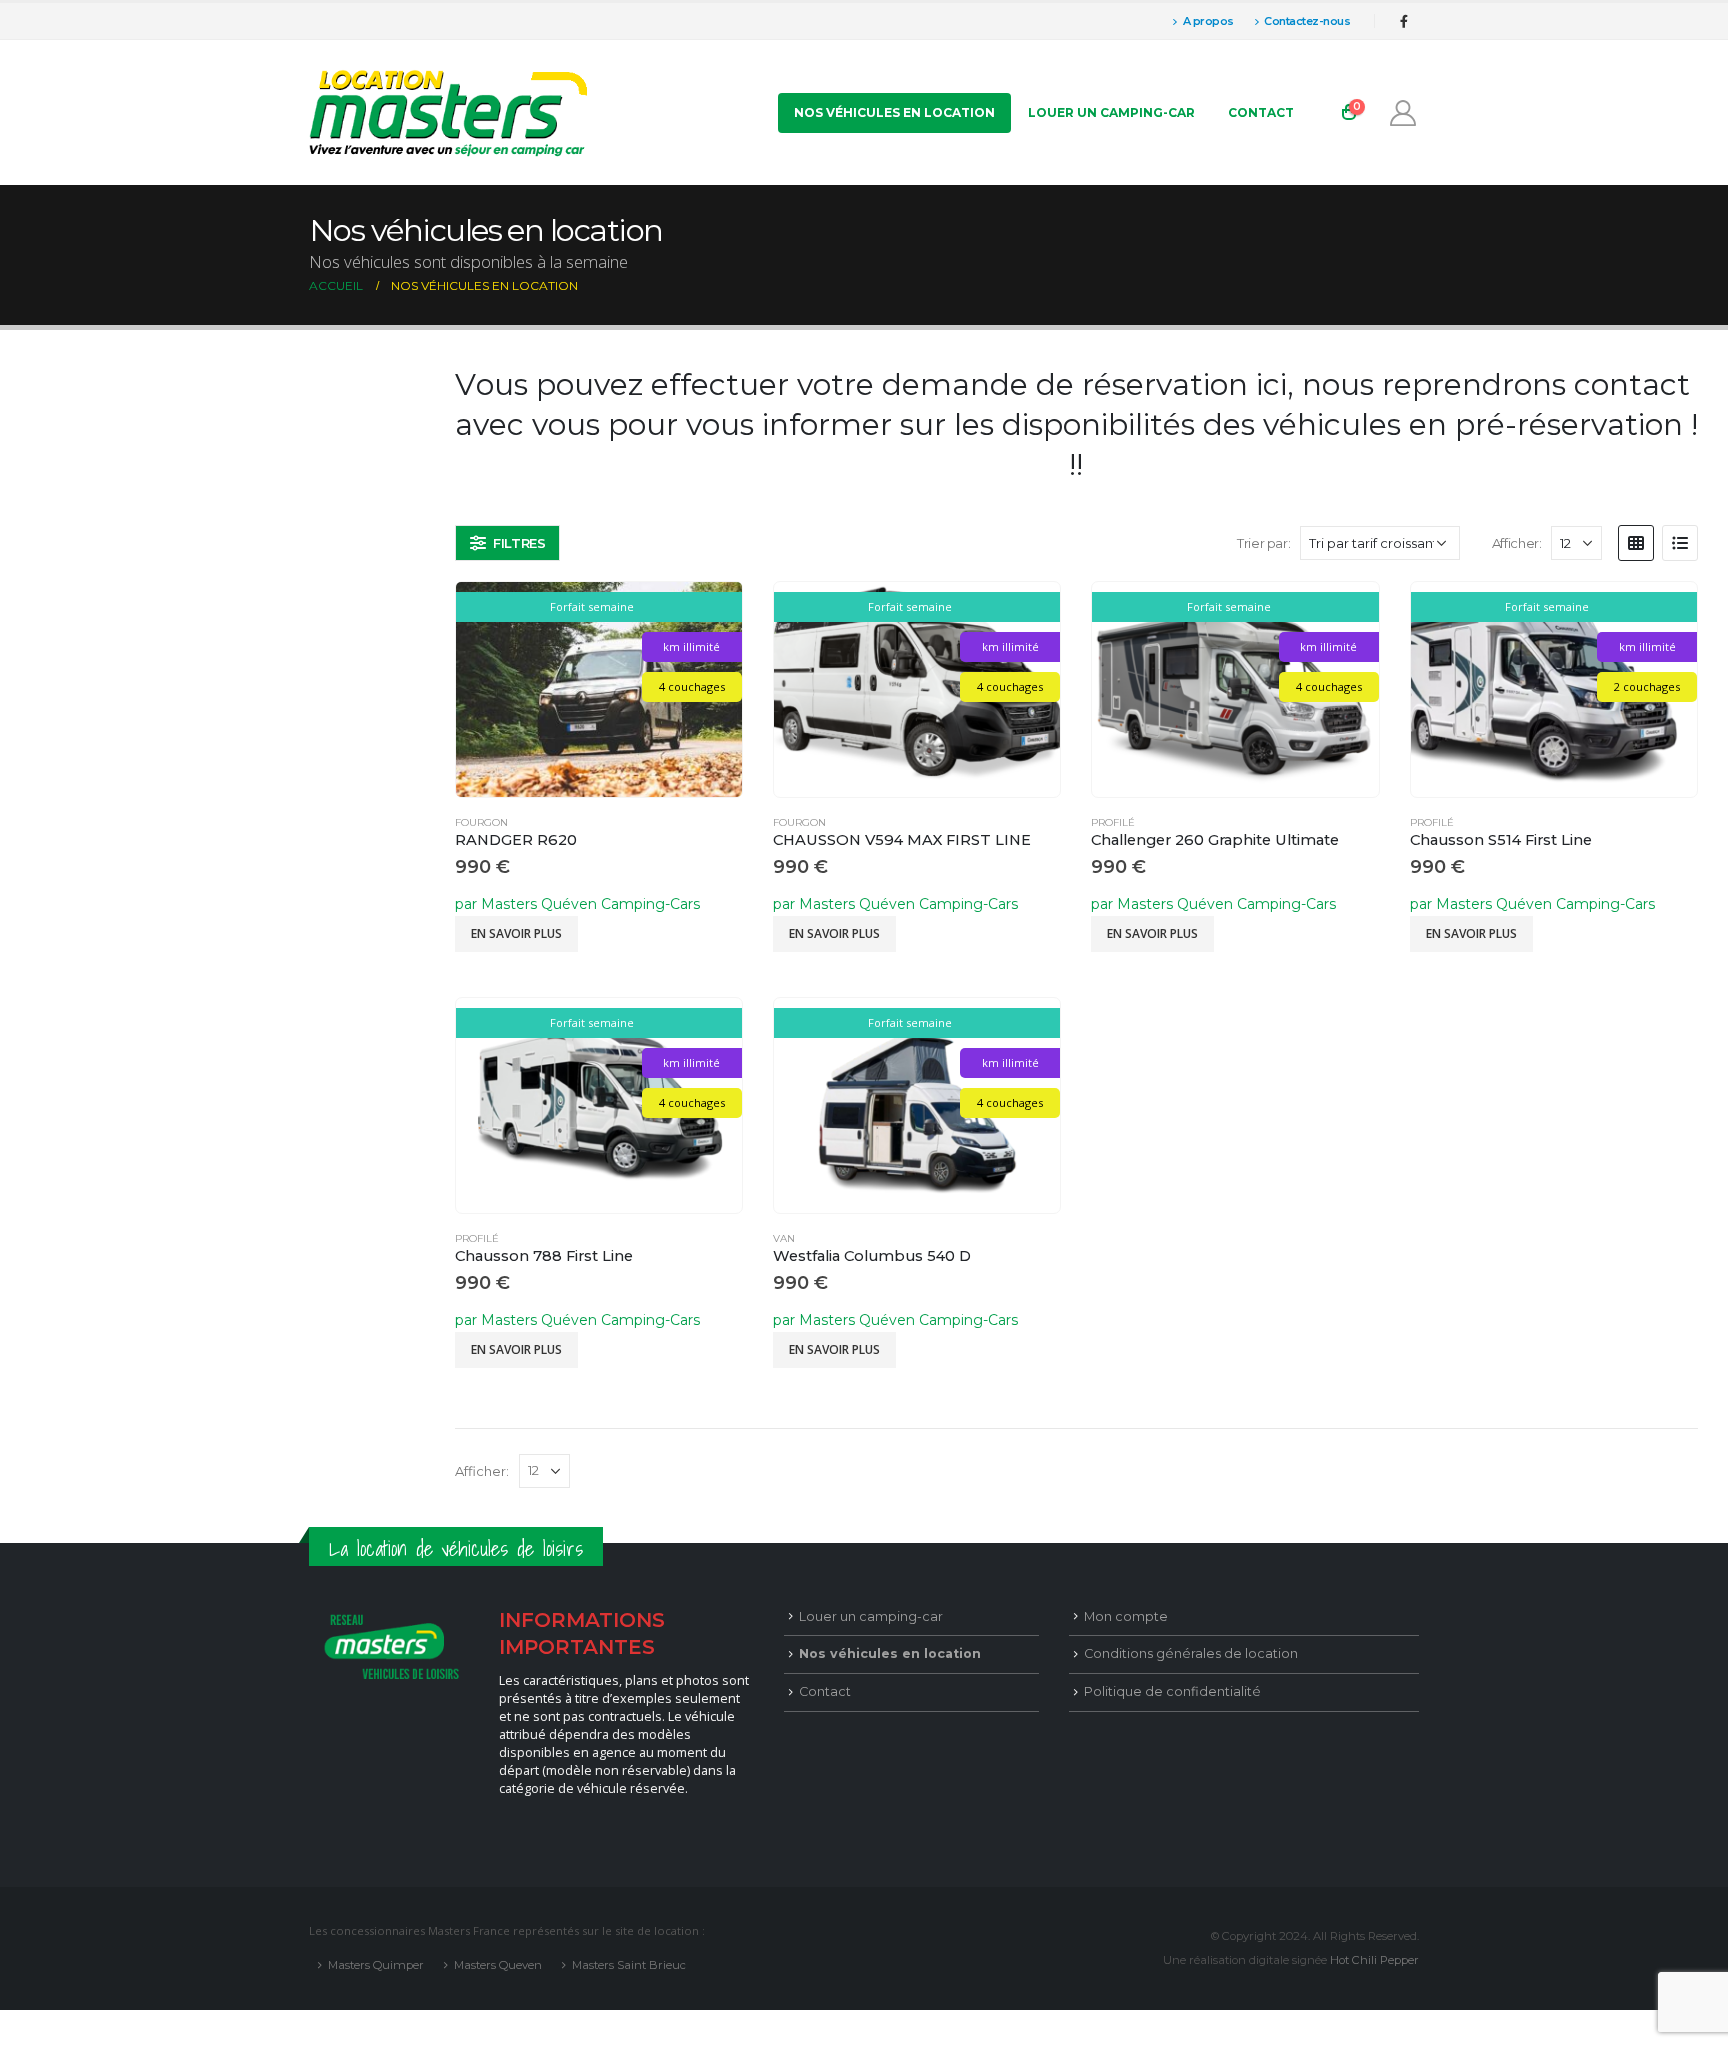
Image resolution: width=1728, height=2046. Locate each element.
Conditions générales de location (1191, 1653)
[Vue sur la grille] (1636, 543)
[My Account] (1403, 113)
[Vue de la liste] (1680, 543)
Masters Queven (498, 1965)
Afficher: (1517, 543)
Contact (1261, 112)
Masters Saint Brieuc (629, 1965)
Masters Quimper (376, 1965)
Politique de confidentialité (1172, 1691)
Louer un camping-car (1111, 112)
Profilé (1113, 822)
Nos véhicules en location (894, 112)
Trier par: (1263, 543)
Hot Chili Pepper (1374, 1960)
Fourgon (481, 822)
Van (784, 1238)
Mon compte (1126, 1616)
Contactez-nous (1307, 21)
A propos (1208, 21)
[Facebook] (1404, 21)
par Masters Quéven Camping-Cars (577, 904)
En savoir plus (516, 933)
